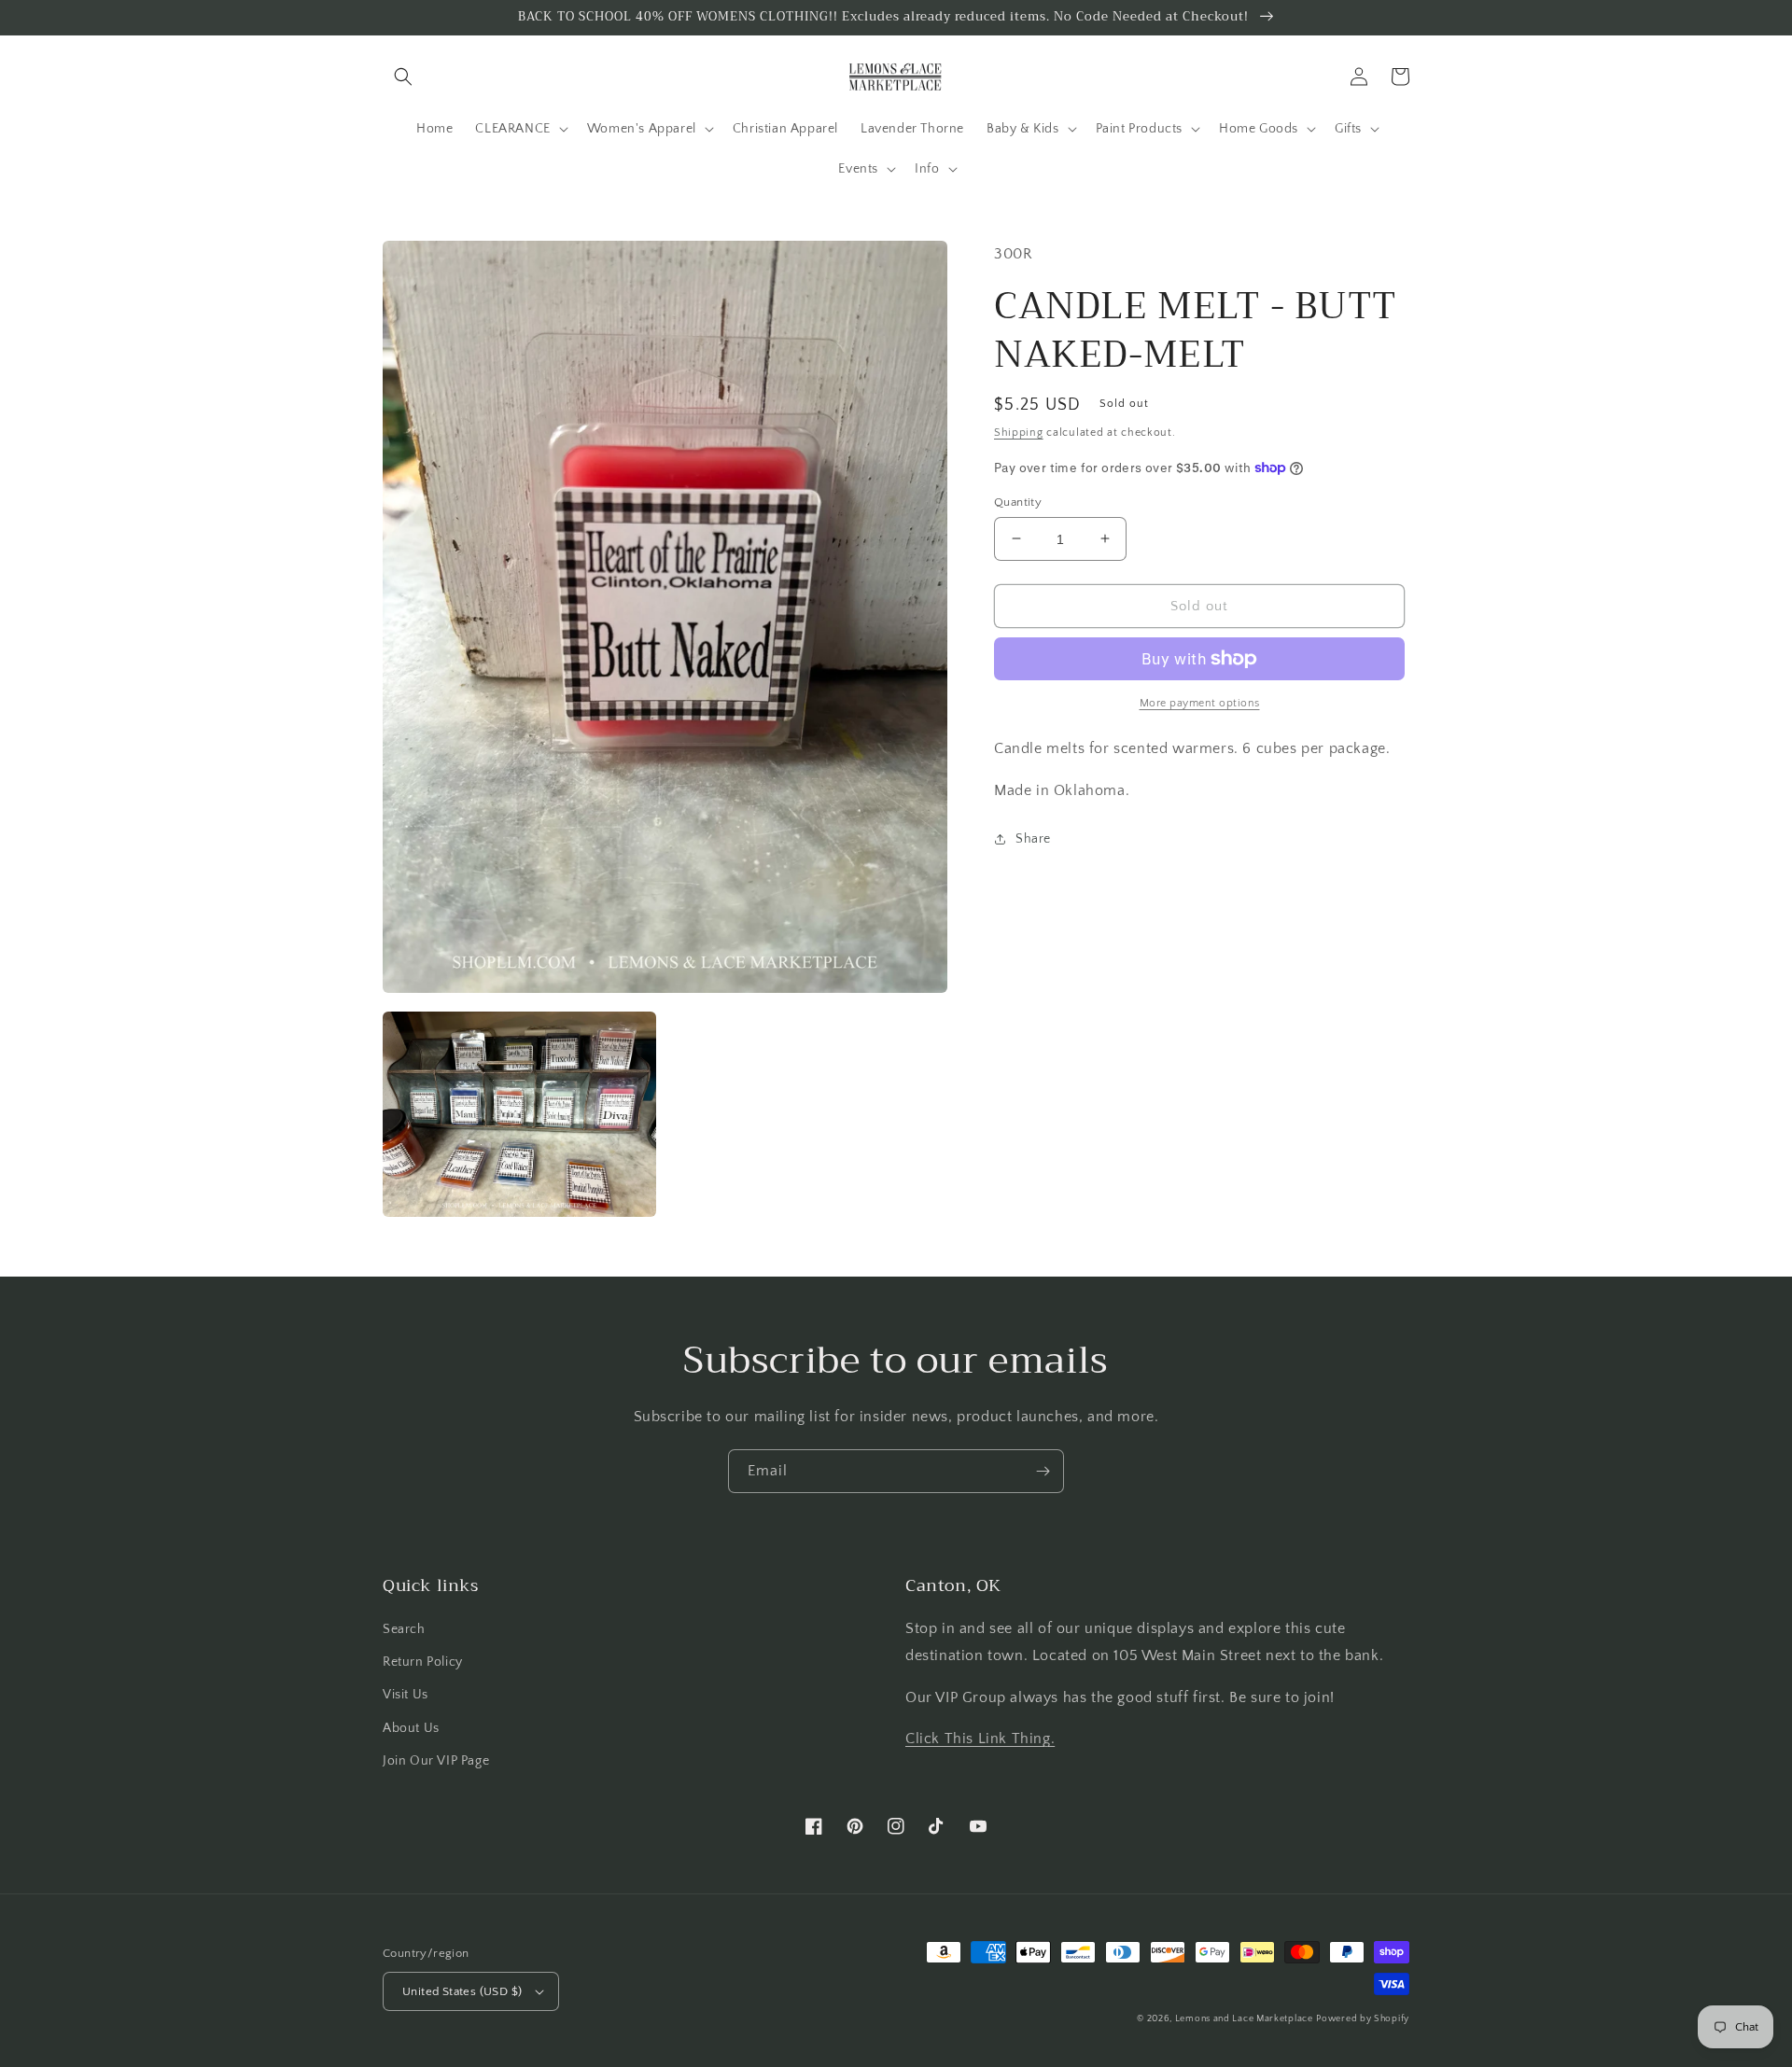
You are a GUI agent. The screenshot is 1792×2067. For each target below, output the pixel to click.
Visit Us (406, 1695)
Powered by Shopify (1363, 2019)
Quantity (1018, 501)
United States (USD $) (462, 1991)
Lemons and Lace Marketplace (1244, 2019)
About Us (411, 1728)
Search (404, 1629)
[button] (403, 77)
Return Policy (423, 1662)
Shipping (1019, 433)
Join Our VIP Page (436, 1761)
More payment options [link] (1200, 703)
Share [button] (1033, 838)
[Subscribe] (1043, 1471)
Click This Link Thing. (980, 1739)
